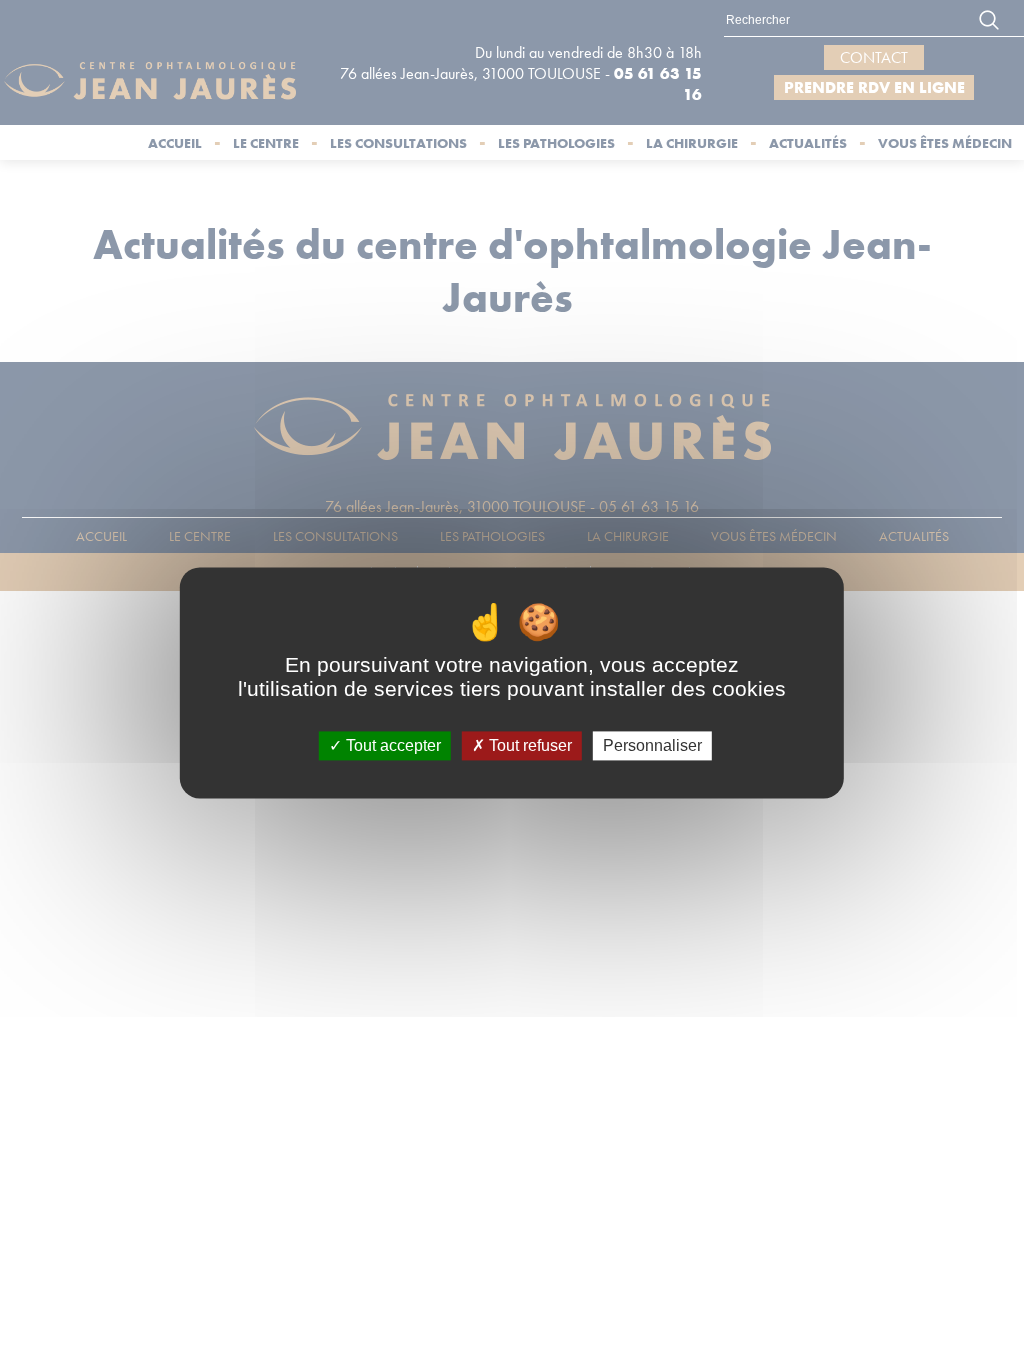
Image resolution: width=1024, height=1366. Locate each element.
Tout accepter (391, 745)
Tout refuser (528, 745)
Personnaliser (652, 745)
